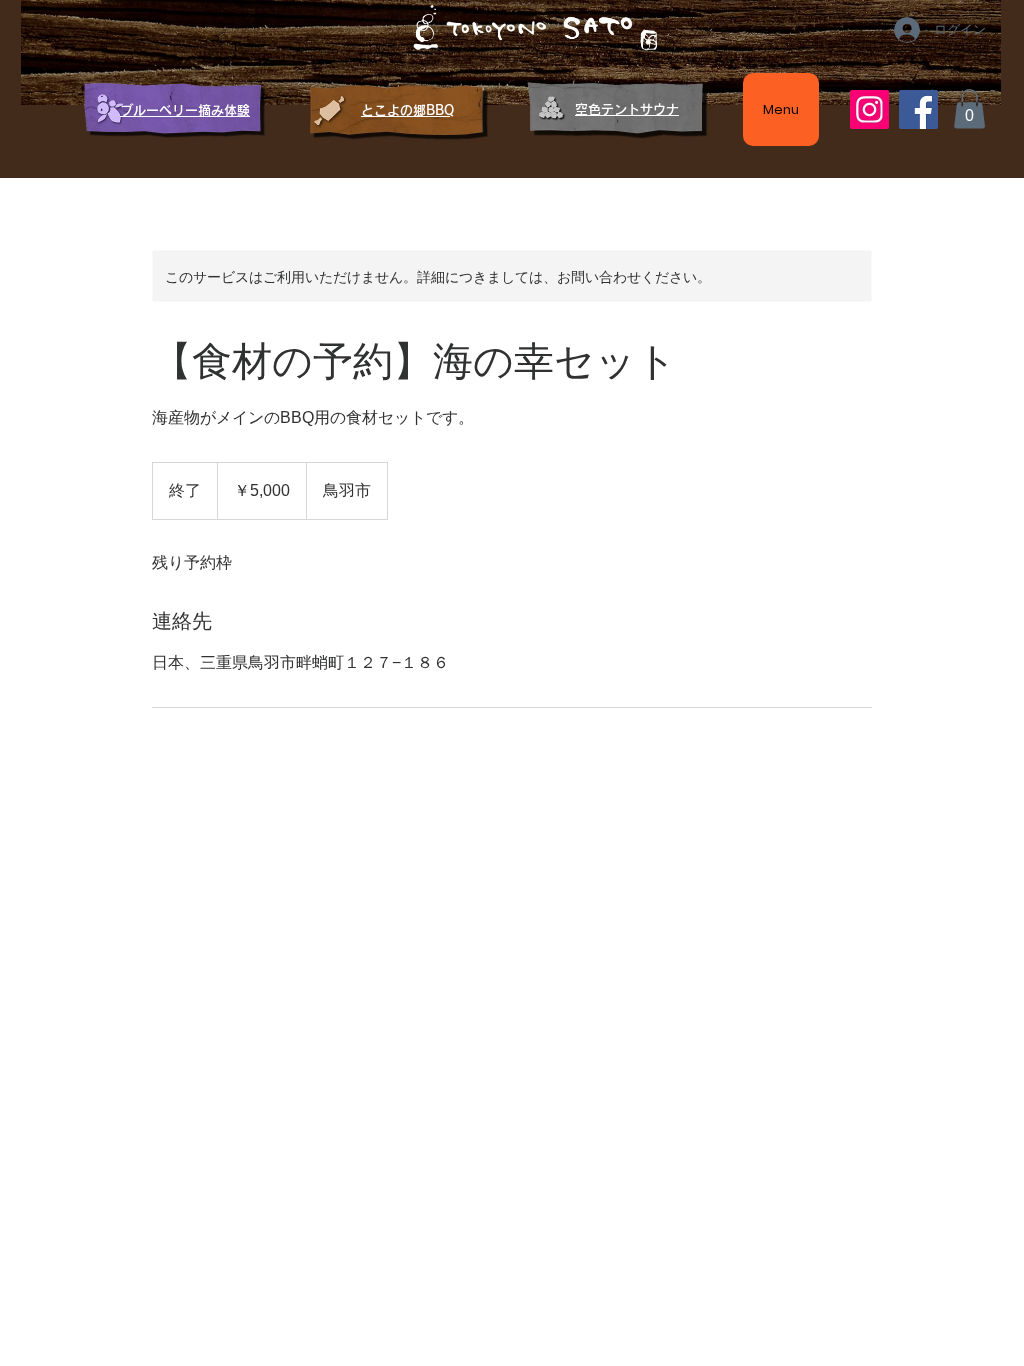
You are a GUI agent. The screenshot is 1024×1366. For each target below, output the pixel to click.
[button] (969, 108)
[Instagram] (869, 109)
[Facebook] (918, 109)
